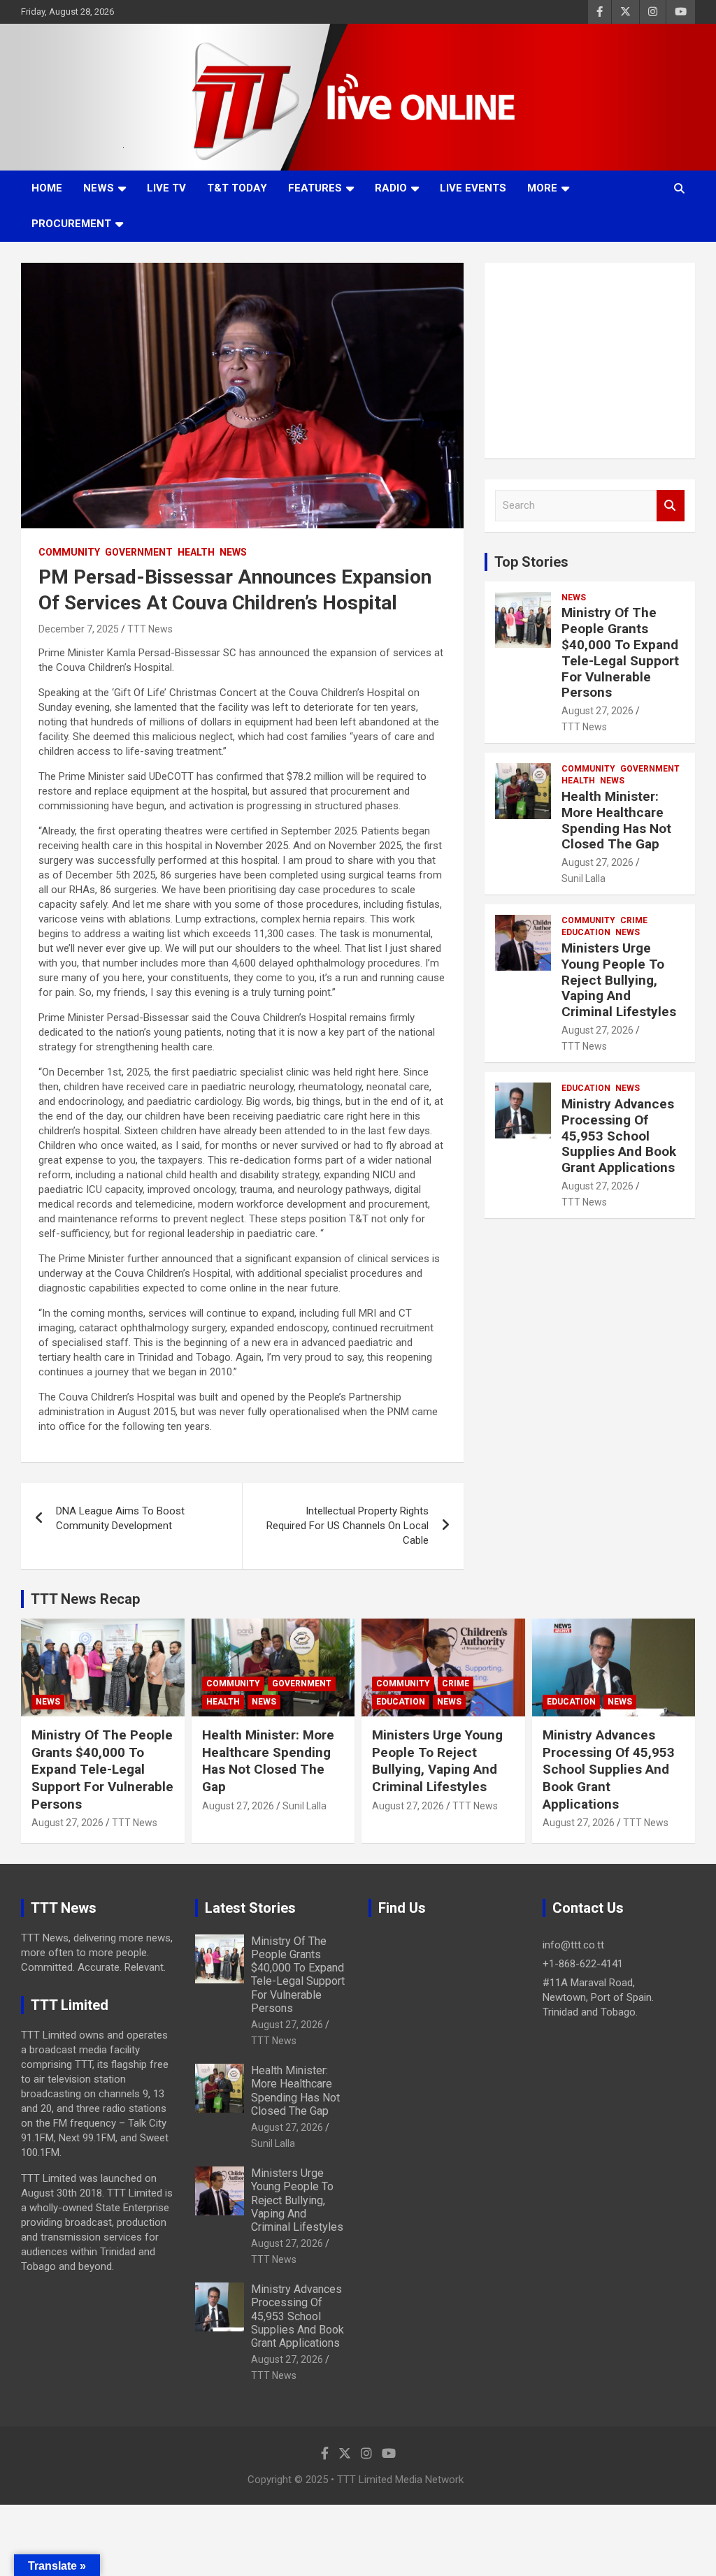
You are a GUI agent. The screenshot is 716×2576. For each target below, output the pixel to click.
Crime (634, 920)
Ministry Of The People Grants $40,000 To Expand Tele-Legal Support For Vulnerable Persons (620, 652)
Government (139, 552)
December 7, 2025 (79, 629)
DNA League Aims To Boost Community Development (120, 1518)
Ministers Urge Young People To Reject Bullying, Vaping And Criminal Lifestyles (619, 980)
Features (315, 188)
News (99, 188)
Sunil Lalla (583, 878)
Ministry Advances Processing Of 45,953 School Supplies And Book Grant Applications (619, 1136)
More (542, 188)
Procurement (71, 224)
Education (586, 932)
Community (69, 552)
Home (47, 188)
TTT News (150, 629)
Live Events (473, 188)
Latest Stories (250, 1908)
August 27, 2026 (597, 711)
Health (196, 552)
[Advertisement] (590, 361)
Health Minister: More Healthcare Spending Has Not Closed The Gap (616, 820)
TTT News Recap (85, 1599)
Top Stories (531, 562)
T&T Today (237, 188)
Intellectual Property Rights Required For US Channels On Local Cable (348, 1526)
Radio (391, 188)
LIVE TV (166, 188)
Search (671, 506)
